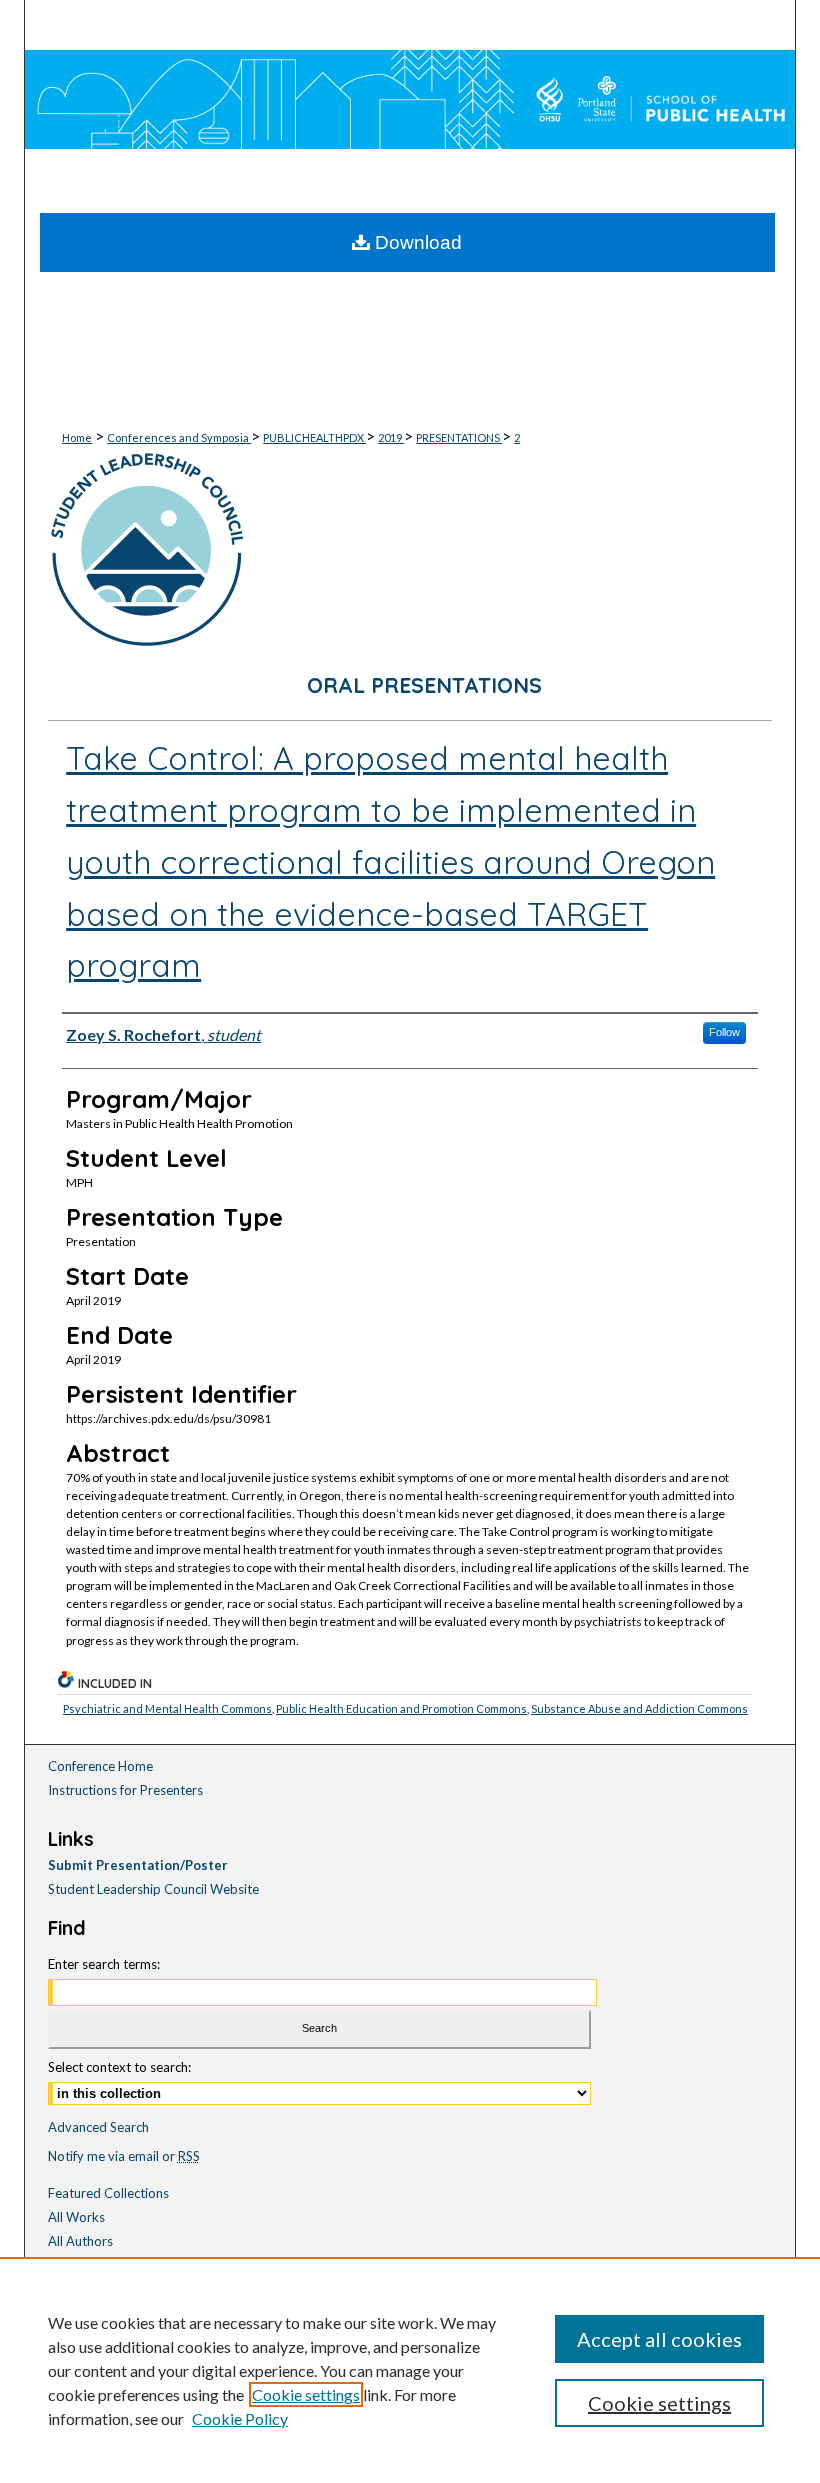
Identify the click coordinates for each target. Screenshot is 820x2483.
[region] (410, 2370)
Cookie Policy (240, 2418)
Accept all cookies (659, 2339)
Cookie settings (306, 2394)
